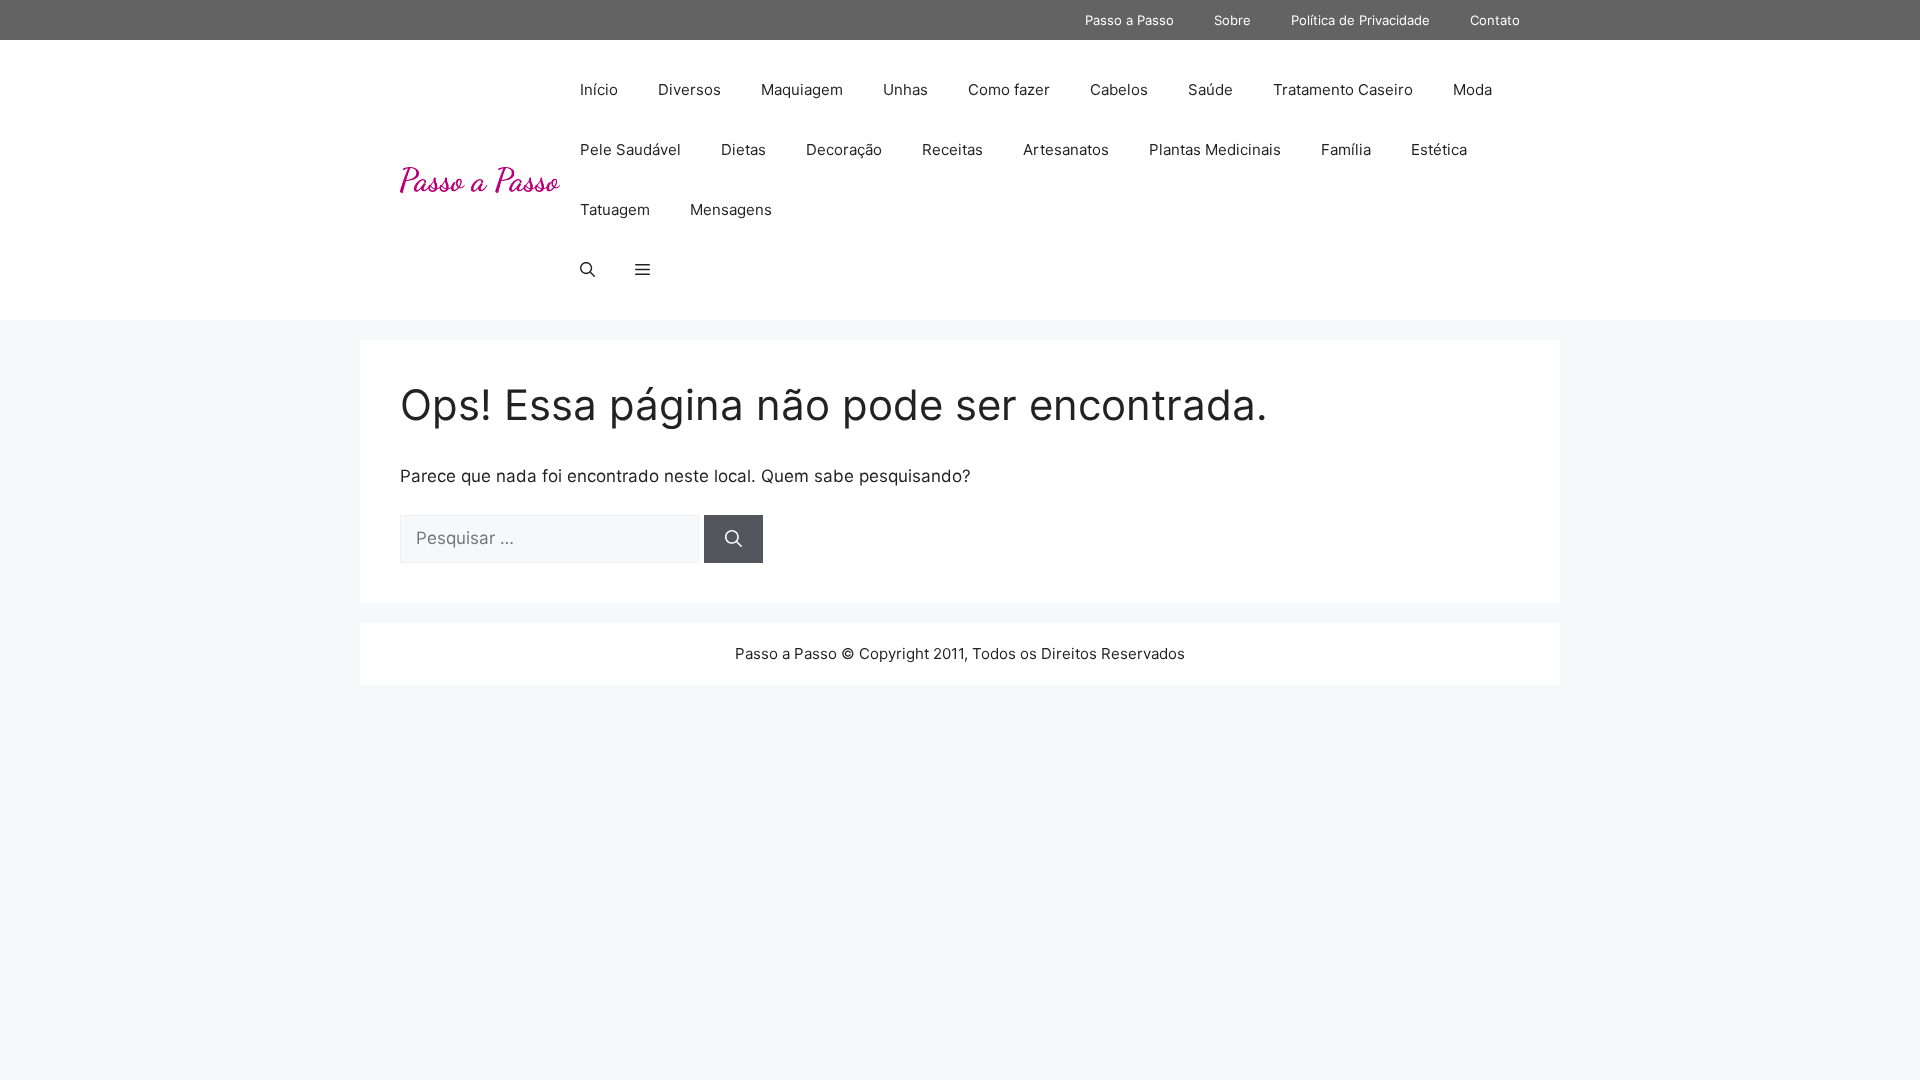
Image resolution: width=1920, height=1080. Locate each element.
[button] (587, 270)
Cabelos (1119, 89)
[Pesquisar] (733, 539)
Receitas (952, 149)
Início (599, 89)
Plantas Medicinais (1215, 149)
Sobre (1232, 20)
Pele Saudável (630, 149)
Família (1346, 149)
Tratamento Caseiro (1343, 89)
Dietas (743, 149)
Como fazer (1009, 89)
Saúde (1210, 89)
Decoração (844, 149)
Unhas (905, 89)
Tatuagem (615, 209)
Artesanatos (1066, 149)
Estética (1439, 149)
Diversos (689, 89)
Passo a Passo (1129, 20)
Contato (1495, 20)
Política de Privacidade (1360, 20)
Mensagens (731, 209)
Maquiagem (802, 89)
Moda (1472, 89)
